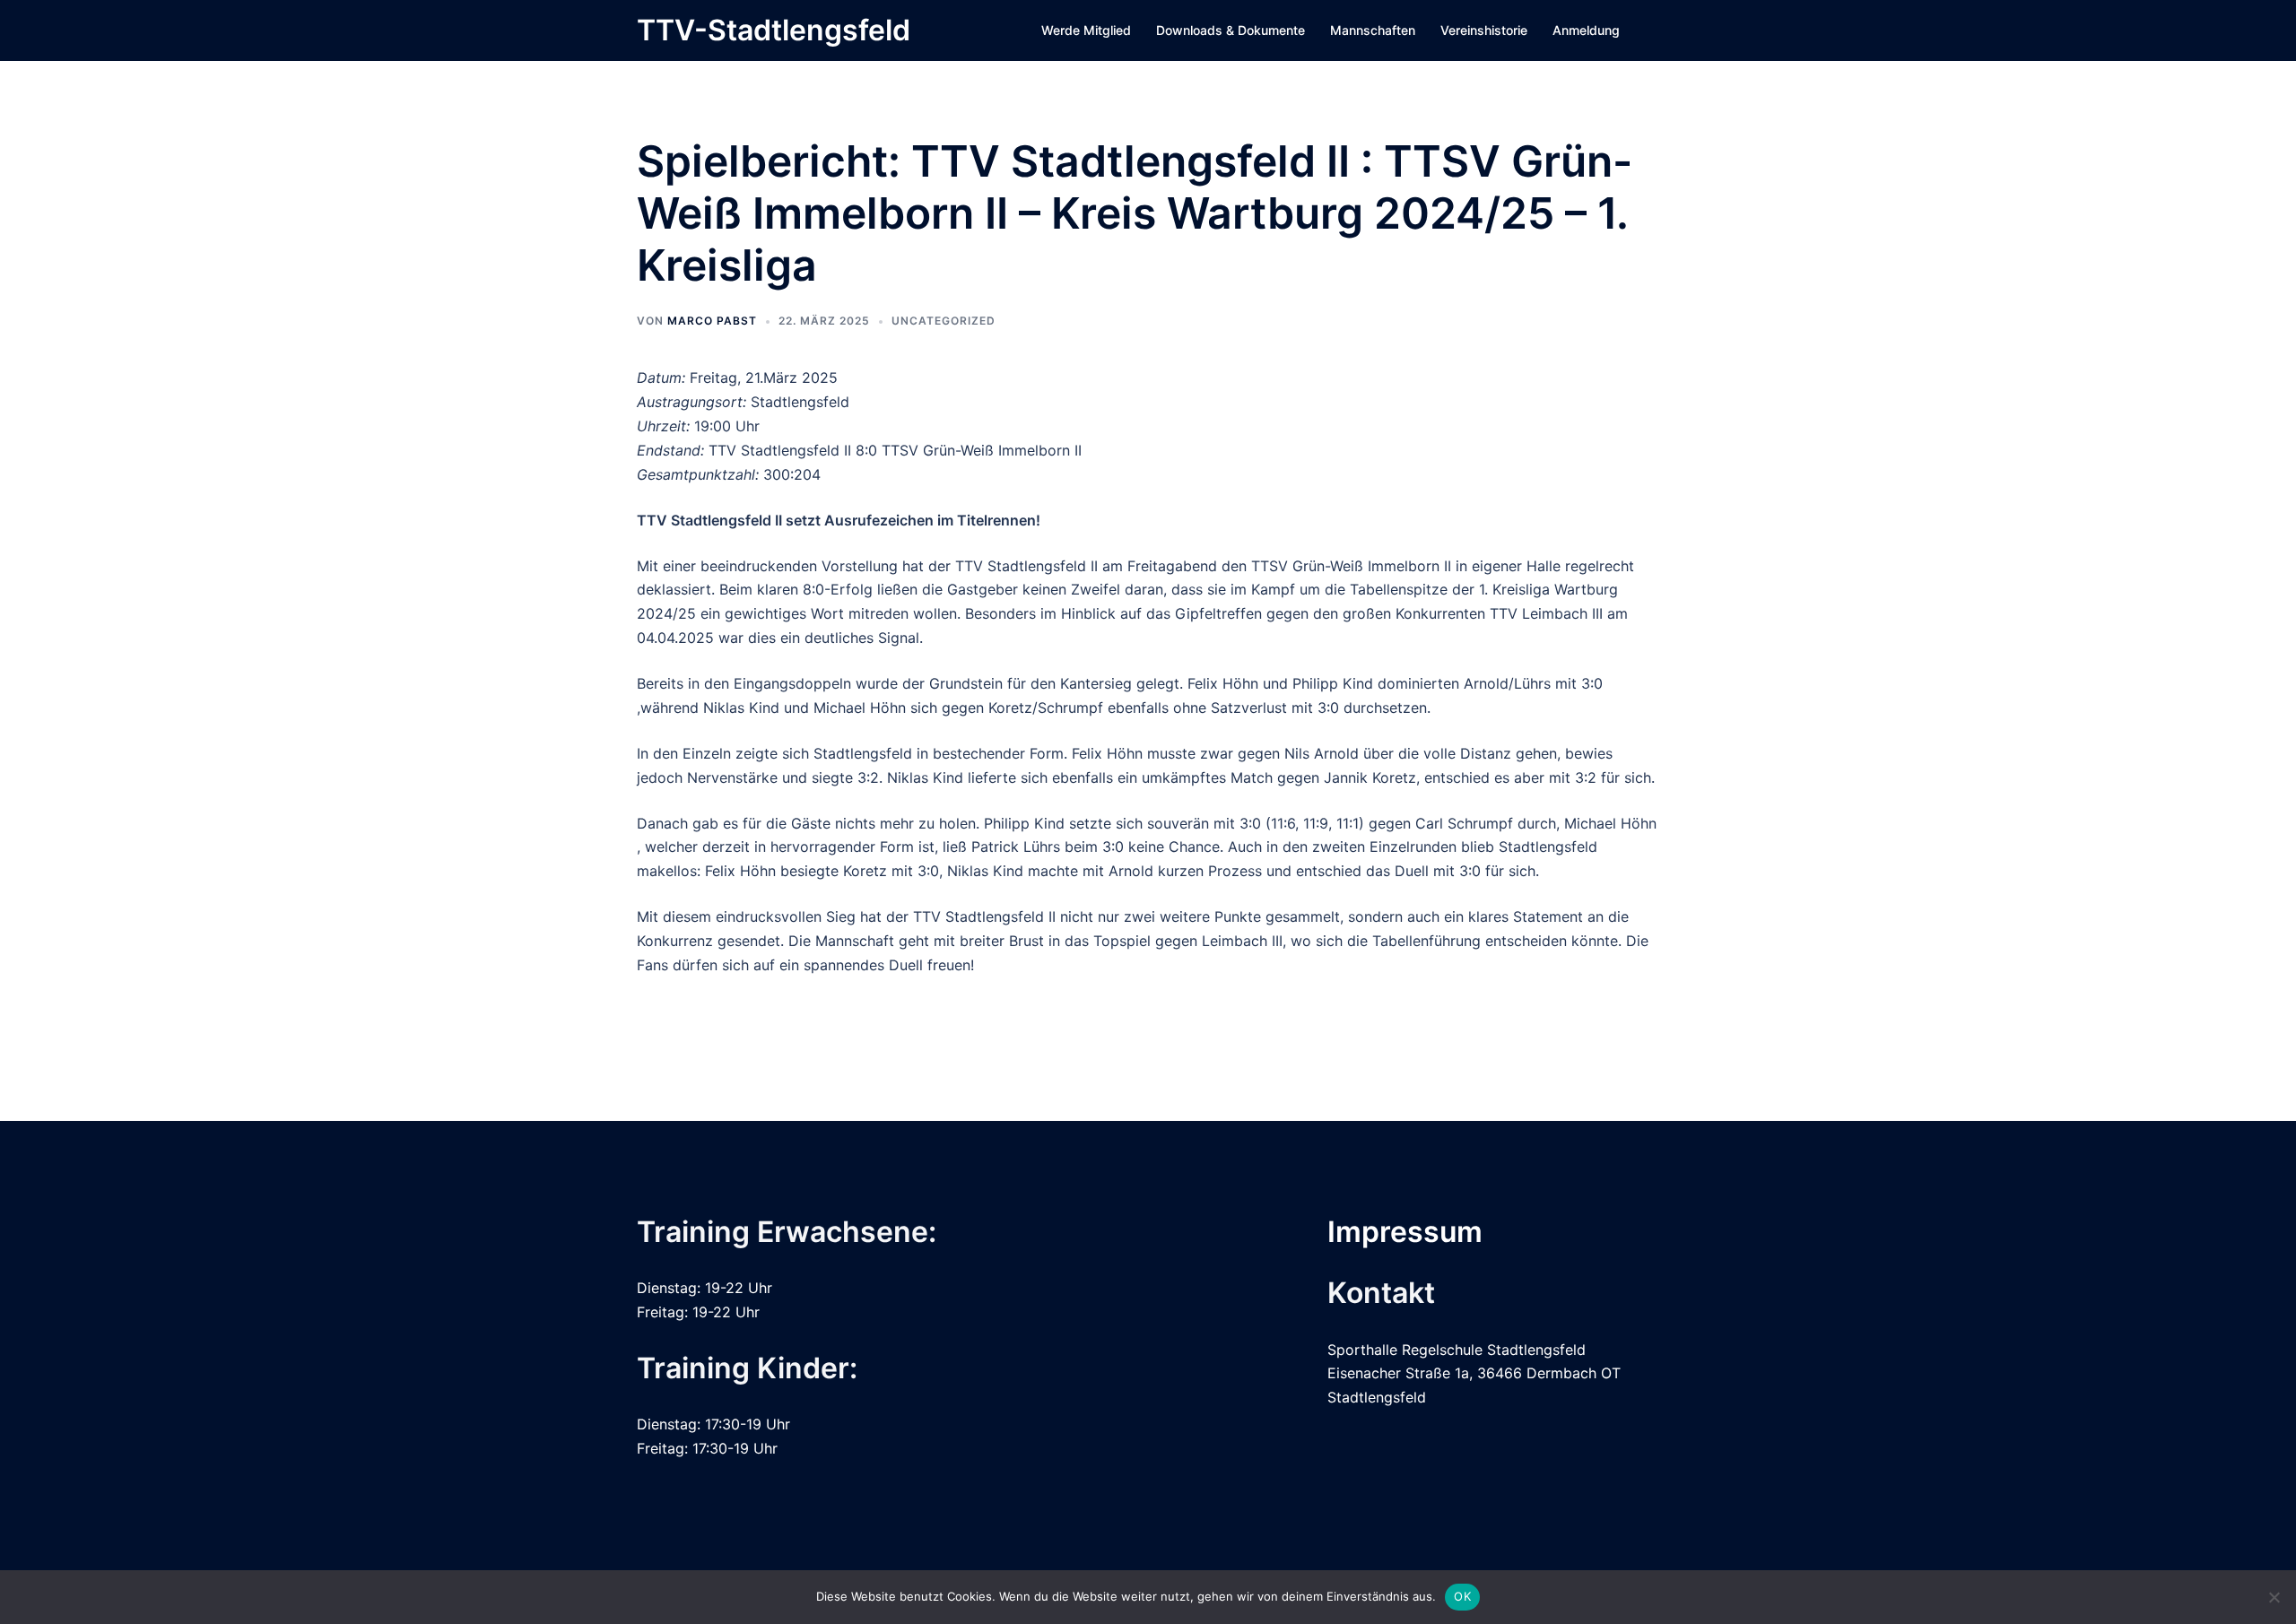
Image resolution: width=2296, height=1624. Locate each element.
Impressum (1405, 1232)
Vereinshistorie (1484, 30)
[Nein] (2274, 1597)
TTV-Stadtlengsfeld (774, 30)
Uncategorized (944, 321)
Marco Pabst (712, 321)
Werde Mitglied (1086, 30)
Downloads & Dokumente (1231, 30)
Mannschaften (1373, 30)
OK (1462, 1596)
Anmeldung (1586, 30)
